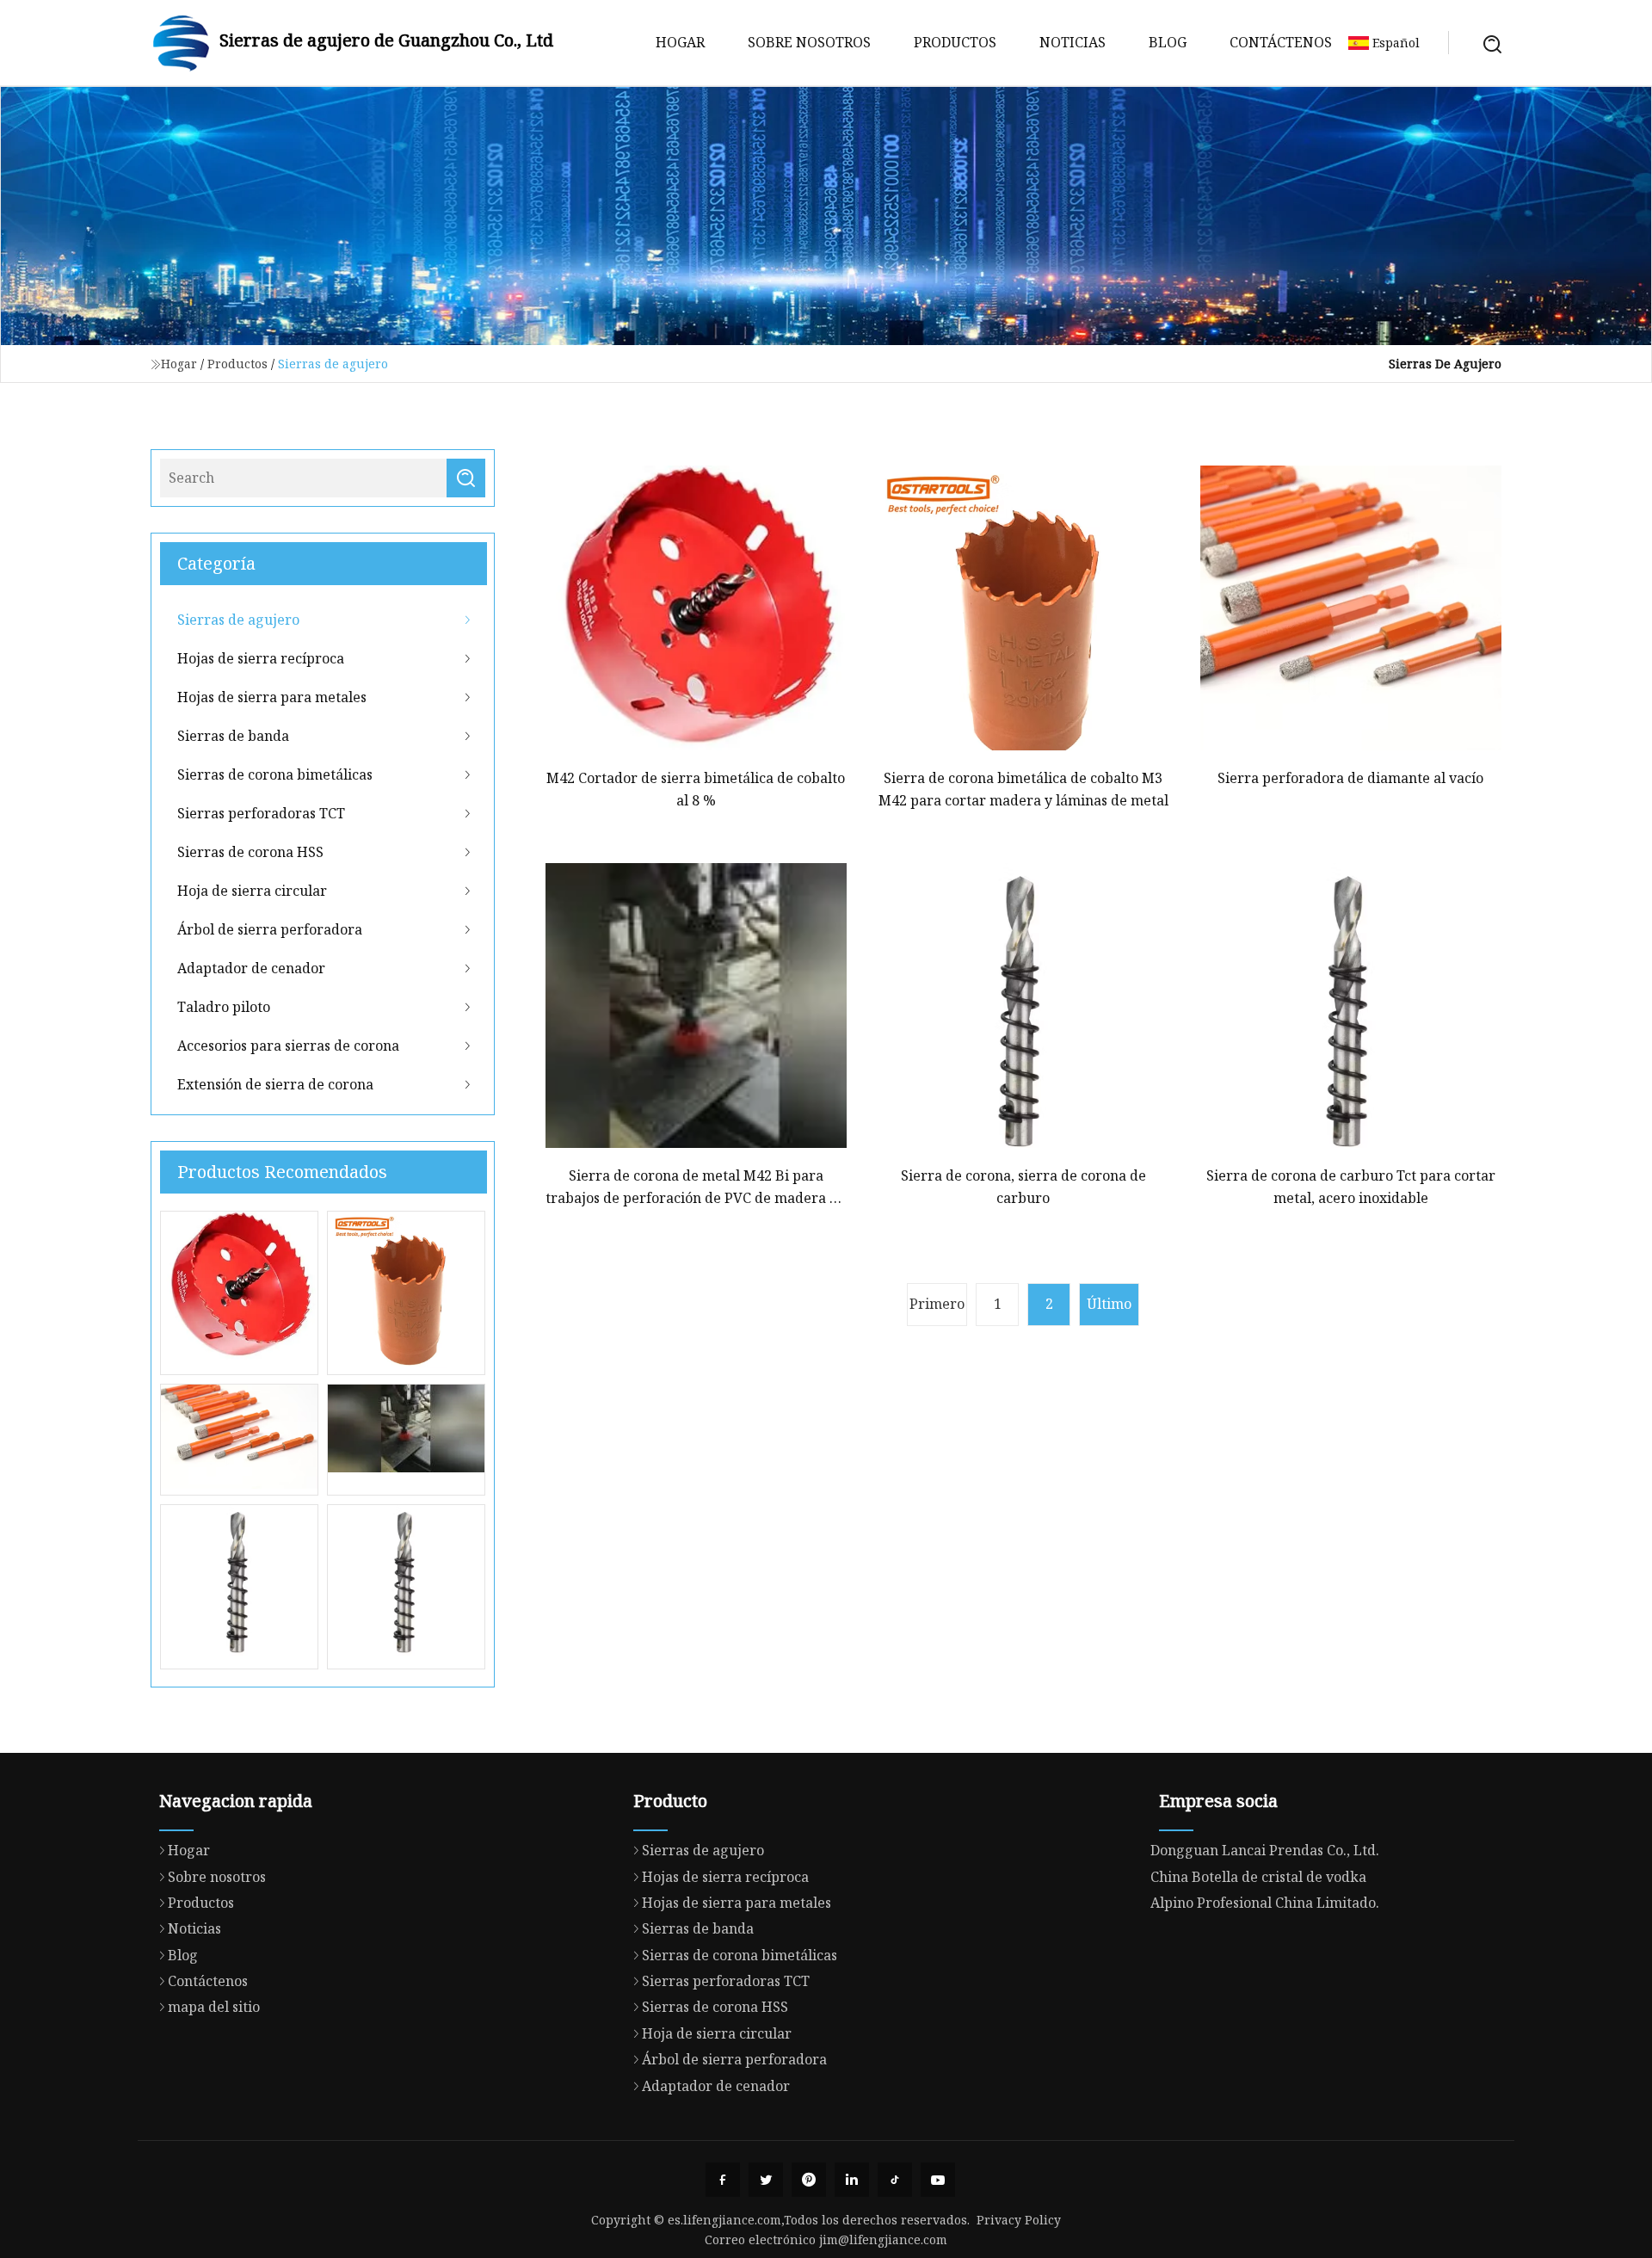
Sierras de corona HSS (250, 852)
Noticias (1073, 42)
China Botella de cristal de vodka (1258, 1877)
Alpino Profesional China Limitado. (1265, 1903)
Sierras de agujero (238, 620)
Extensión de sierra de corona (275, 1084)
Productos (955, 42)
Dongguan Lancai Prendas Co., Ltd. (1265, 1850)
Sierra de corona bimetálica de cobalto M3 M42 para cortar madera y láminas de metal (1023, 789)
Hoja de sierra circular (252, 891)
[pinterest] (809, 2180)
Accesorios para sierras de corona (288, 1046)
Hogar (680, 42)
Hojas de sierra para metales (272, 697)
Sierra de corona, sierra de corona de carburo (1023, 1187)
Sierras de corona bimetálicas (275, 774)
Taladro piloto (224, 1007)
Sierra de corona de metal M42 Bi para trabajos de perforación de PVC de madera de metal (696, 1188)
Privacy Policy (1019, 2220)
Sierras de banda (233, 736)
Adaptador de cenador (251, 968)
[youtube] (938, 2180)
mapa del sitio (214, 2007)
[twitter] (766, 2180)
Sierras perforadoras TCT (261, 813)
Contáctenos (1281, 42)
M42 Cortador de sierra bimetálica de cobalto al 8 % (696, 789)
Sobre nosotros (809, 42)
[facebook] (723, 2180)
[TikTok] (895, 2180)
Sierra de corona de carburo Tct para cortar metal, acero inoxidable (1351, 1187)
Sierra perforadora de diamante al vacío (1350, 778)
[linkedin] (852, 2180)
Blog (1168, 42)
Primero (937, 1304)
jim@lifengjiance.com (883, 2239)
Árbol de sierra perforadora (270, 929)
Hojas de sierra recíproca (261, 658)
